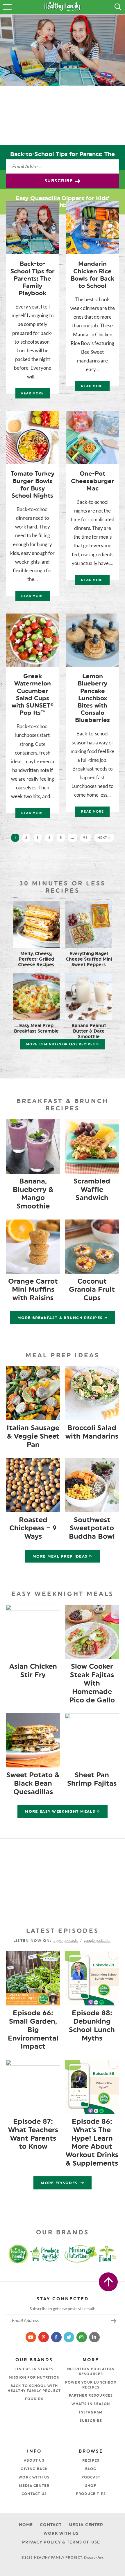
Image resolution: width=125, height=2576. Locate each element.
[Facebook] (57, 2337)
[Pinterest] (44, 2337)
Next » (104, 838)
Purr (100, 2557)
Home (26, 2525)
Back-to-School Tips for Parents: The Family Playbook (63, 158)
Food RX (34, 2399)
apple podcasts (66, 1940)
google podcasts (97, 1940)
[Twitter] (69, 2337)
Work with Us (34, 2477)
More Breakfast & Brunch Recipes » (63, 1318)
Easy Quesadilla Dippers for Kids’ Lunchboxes (63, 202)
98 (85, 838)
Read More (30, 395)
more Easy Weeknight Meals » (62, 1811)
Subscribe (60, 181)
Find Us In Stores (34, 2369)
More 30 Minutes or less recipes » (62, 1044)
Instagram (91, 2412)
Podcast (91, 2477)
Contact (51, 2525)
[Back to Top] (108, 2282)
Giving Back (34, 2469)
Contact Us (34, 2494)
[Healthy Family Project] (12, 2254)
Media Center (34, 2486)
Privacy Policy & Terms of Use (61, 2542)
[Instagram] (82, 2337)
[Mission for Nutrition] (83, 2254)
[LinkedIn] (94, 2337)
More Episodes (60, 2183)
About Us (34, 2460)
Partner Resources (91, 2395)
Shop (91, 2486)
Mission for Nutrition (34, 2377)
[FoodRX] (112, 2254)
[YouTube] (31, 2337)
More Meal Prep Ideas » (63, 1556)
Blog (91, 2469)
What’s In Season (91, 2404)
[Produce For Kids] (46, 2254)
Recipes (91, 2460)
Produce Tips (91, 2494)
